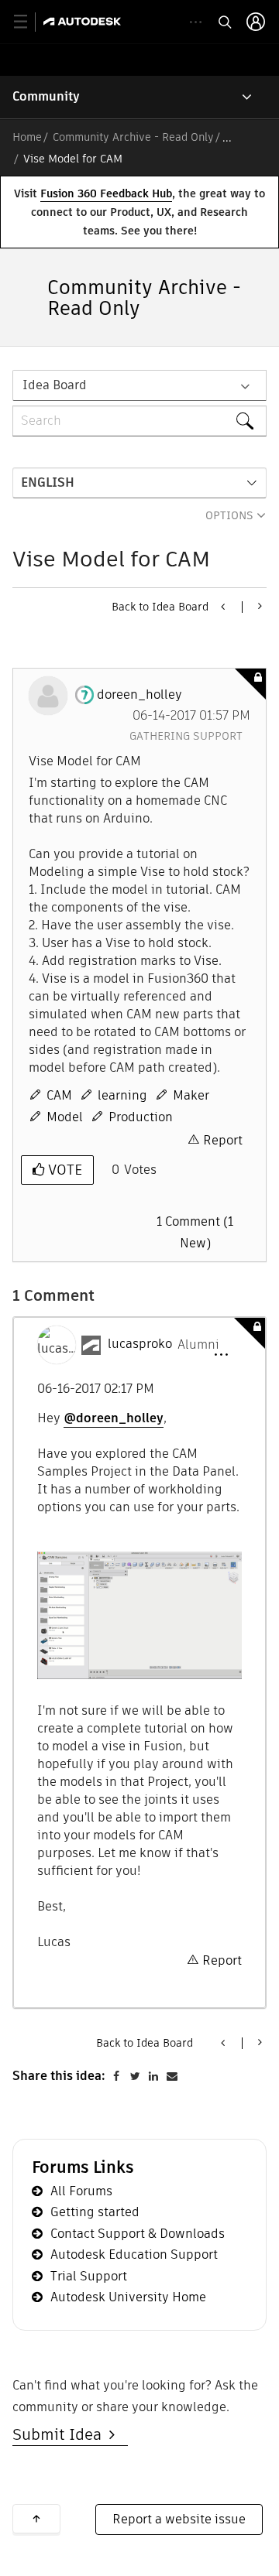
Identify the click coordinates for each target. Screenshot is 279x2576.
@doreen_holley (114, 1418)
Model (65, 1117)
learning (122, 1095)
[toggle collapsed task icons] (196, 22)
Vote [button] (63, 1170)
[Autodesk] (84, 21)
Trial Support (89, 2276)
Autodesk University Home (128, 2297)
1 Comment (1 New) (195, 1232)
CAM (59, 1095)
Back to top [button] (36, 2519)
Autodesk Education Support (134, 2254)
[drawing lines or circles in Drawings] (224, 607)
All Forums (81, 2191)
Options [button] (229, 515)
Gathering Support (186, 736)
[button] (221, 1355)
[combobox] (139, 421)
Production (141, 1117)
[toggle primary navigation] (29, 22)
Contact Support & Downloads (138, 2234)
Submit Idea (61, 2434)
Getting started (95, 2212)
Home (27, 137)
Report (223, 1140)
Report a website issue (179, 2519)
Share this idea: (59, 2076)
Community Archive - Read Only (133, 137)
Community (46, 96)
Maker (191, 1095)
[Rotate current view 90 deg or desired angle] (258, 606)
